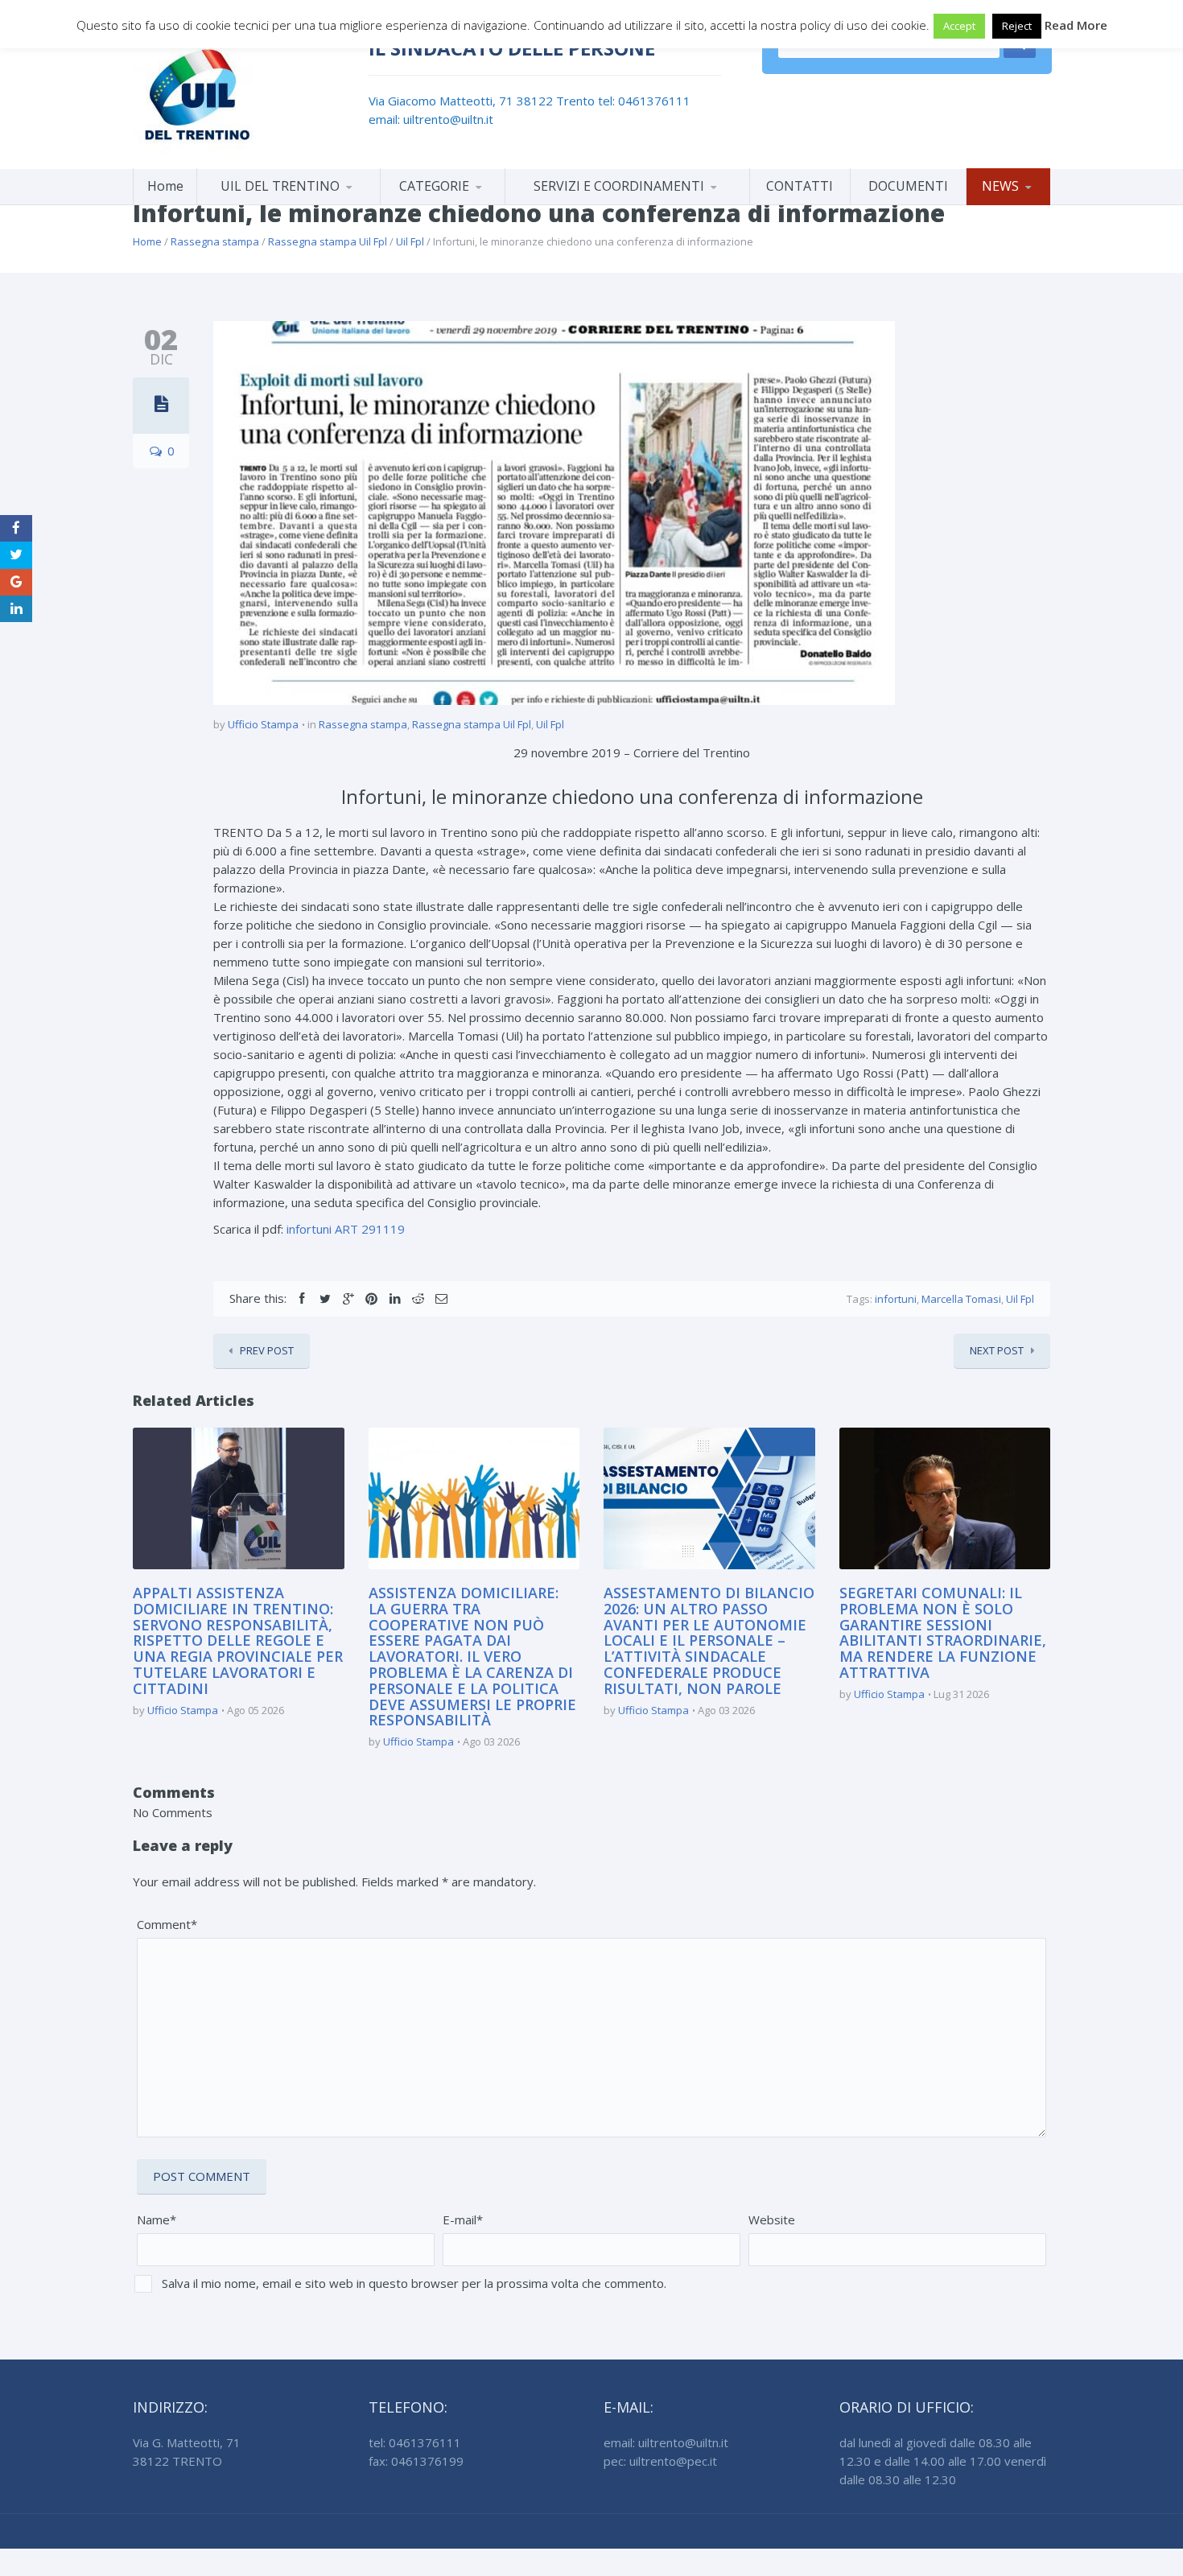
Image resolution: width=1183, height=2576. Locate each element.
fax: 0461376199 (416, 2461)
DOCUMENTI (908, 186)
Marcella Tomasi (961, 1299)
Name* (157, 2219)
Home (165, 186)
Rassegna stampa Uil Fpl (328, 241)
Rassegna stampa (215, 241)
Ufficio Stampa (263, 724)
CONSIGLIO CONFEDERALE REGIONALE (289, 202)
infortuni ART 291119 (346, 1229)
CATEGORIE (434, 186)
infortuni (896, 1299)
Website (772, 2219)
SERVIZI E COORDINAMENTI (619, 186)
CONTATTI (800, 186)
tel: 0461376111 (644, 101)
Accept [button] (959, 26)
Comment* (167, 1924)
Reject (1017, 26)
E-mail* (463, 2219)
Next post (997, 1350)
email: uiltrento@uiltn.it (431, 119)
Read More (1076, 25)
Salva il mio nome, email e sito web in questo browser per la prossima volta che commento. (414, 2283)
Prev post (267, 1350)
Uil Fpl (410, 241)
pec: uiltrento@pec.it (660, 2461)
